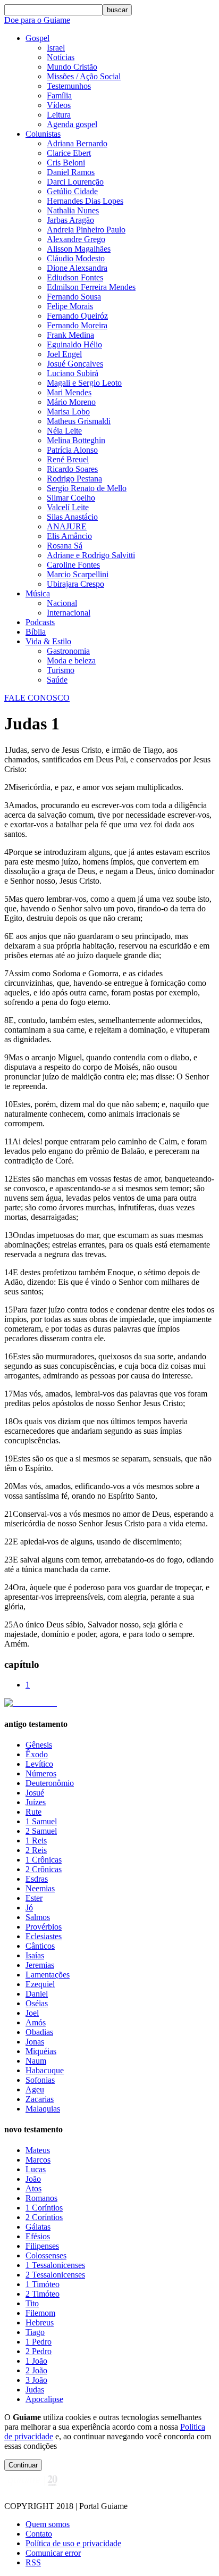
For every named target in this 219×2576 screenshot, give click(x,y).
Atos (33, 2188)
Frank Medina (70, 335)
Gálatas (38, 2227)
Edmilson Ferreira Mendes (91, 287)
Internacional (69, 613)
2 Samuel (41, 1831)
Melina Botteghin (76, 440)
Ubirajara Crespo (75, 584)
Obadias (39, 2032)
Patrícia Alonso (72, 450)
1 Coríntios (44, 2208)
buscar (117, 10)
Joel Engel (64, 354)
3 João (36, 2380)
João (33, 2179)
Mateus (38, 2150)
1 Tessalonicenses (55, 2265)
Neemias (40, 1888)
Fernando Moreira (77, 325)
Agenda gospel (72, 124)
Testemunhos (69, 86)
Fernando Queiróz (77, 316)
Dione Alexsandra (77, 268)
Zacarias (40, 2099)
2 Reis (36, 1850)
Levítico (39, 1764)
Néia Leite (64, 431)
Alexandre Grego (76, 239)
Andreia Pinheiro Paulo (86, 230)
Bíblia (36, 632)
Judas (35, 2390)
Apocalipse (44, 2399)
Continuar (23, 2465)
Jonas (35, 2042)
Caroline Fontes (73, 565)
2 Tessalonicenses (55, 2275)
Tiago (35, 2332)
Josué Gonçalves (75, 364)
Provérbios (44, 1927)
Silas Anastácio (72, 517)
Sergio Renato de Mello (87, 488)
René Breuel (68, 459)
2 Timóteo (43, 2294)
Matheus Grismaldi (79, 421)
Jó (29, 1908)
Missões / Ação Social (84, 76)
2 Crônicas (44, 1869)
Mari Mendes (69, 392)
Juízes (36, 1802)
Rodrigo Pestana (74, 479)
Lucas (36, 2169)
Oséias (37, 2003)
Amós (36, 2022)
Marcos (38, 2160)
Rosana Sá (65, 546)
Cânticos (40, 1946)
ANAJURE (67, 526)
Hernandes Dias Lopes (85, 201)
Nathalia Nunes (73, 210)
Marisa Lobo (68, 412)
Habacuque (45, 2070)
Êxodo (37, 1754)
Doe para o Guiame (37, 20)
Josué (35, 1793)
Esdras (37, 1879)
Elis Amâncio (69, 536)
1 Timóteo (43, 2284)
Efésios (38, 2236)
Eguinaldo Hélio (74, 344)
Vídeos (59, 105)
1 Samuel (41, 1821)
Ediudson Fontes (75, 277)
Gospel (37, 38)
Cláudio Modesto (76, 258)
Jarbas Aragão (70, 220)
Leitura (59, 115)
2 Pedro (39, 2351)
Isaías (35, 1955)
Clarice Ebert (69, 153)
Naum (36, 2061)
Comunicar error (53, 2553)
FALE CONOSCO (37, 698)
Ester (34, 1898)
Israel (56, 48)
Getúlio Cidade (72, 191)
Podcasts (40, 622)
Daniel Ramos (71, 172)
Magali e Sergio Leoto (84, 383)
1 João (36, 2361)
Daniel (37, 1994)
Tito (32, 2303)
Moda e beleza (71, 660)
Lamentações (48, 1975)
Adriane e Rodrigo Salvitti (91, 555)
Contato (39, 2534)
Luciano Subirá (73, 373)
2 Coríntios (44, 2217)
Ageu (35, 2089)
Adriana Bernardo (77, 143)
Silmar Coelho (71, 498)
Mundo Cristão (72, 67)
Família (59, 95)
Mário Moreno (71, 402)
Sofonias (40, 2080)
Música (38, 593)
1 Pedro (39, 2342)
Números (41, 1773)
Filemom (40, 2313)
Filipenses (42, 2246)
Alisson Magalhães (79, 249)
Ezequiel (40, 1984)
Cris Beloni (66, 163)
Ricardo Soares (72, 469)
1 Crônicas (44, 1860)
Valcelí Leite (68, 507)
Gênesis (39, 1745)
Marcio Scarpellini (78, 574)
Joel (32, 2013)
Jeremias (40, 1965)
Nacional (62, 603)
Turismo (61, 670)
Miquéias (41, 2051)
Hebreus (40, 2322)
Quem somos (48, 2524)
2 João (36, 2370)
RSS (33, 2562)
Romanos (41, 2198)
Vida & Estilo (48, 641)
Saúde (57, 680)
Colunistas (43, 134)
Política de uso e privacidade (73, 2543)
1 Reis (36, 1840)
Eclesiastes (44, 1936)
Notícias (61, 57)
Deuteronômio (50, 1783)
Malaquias (43, 2109)
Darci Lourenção (75, 182)
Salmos (38, 1917)
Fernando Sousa (74, 297)
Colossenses (46, 2255)
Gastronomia (68, 651)
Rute (33, 1812)
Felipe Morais (70, 306)
